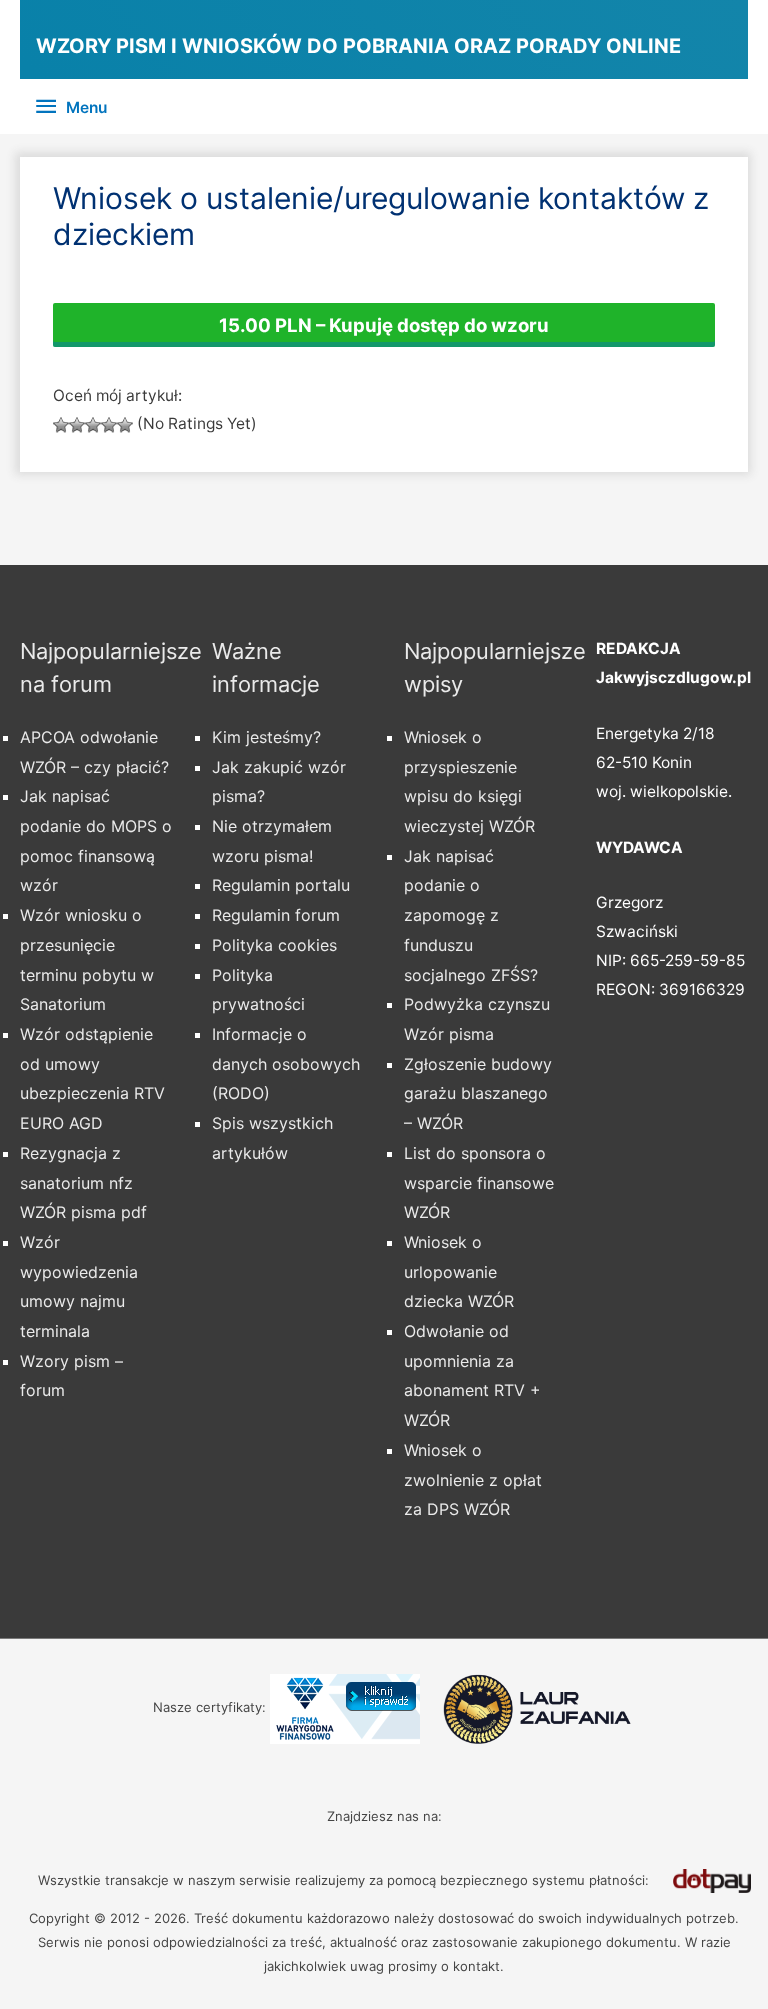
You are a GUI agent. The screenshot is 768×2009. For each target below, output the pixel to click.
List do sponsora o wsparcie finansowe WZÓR (479, 1182)
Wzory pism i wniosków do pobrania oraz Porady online (358, 46)
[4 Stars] (109, 425)
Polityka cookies (274, 945)
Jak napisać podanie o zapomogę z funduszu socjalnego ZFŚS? (471, 915)
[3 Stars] (93, 425)
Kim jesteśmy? (266, 737)
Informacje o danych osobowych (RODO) (286, 1063)
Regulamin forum (276, 915)
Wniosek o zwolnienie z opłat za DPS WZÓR (473, 1479)
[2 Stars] (77, 425)
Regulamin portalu (281, 885)
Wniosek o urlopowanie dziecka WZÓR (459, 1271)
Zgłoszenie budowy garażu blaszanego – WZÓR (478, 1093)
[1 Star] (61, 425)
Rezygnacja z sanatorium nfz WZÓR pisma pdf (83, 1182)
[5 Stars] (125, 425)
